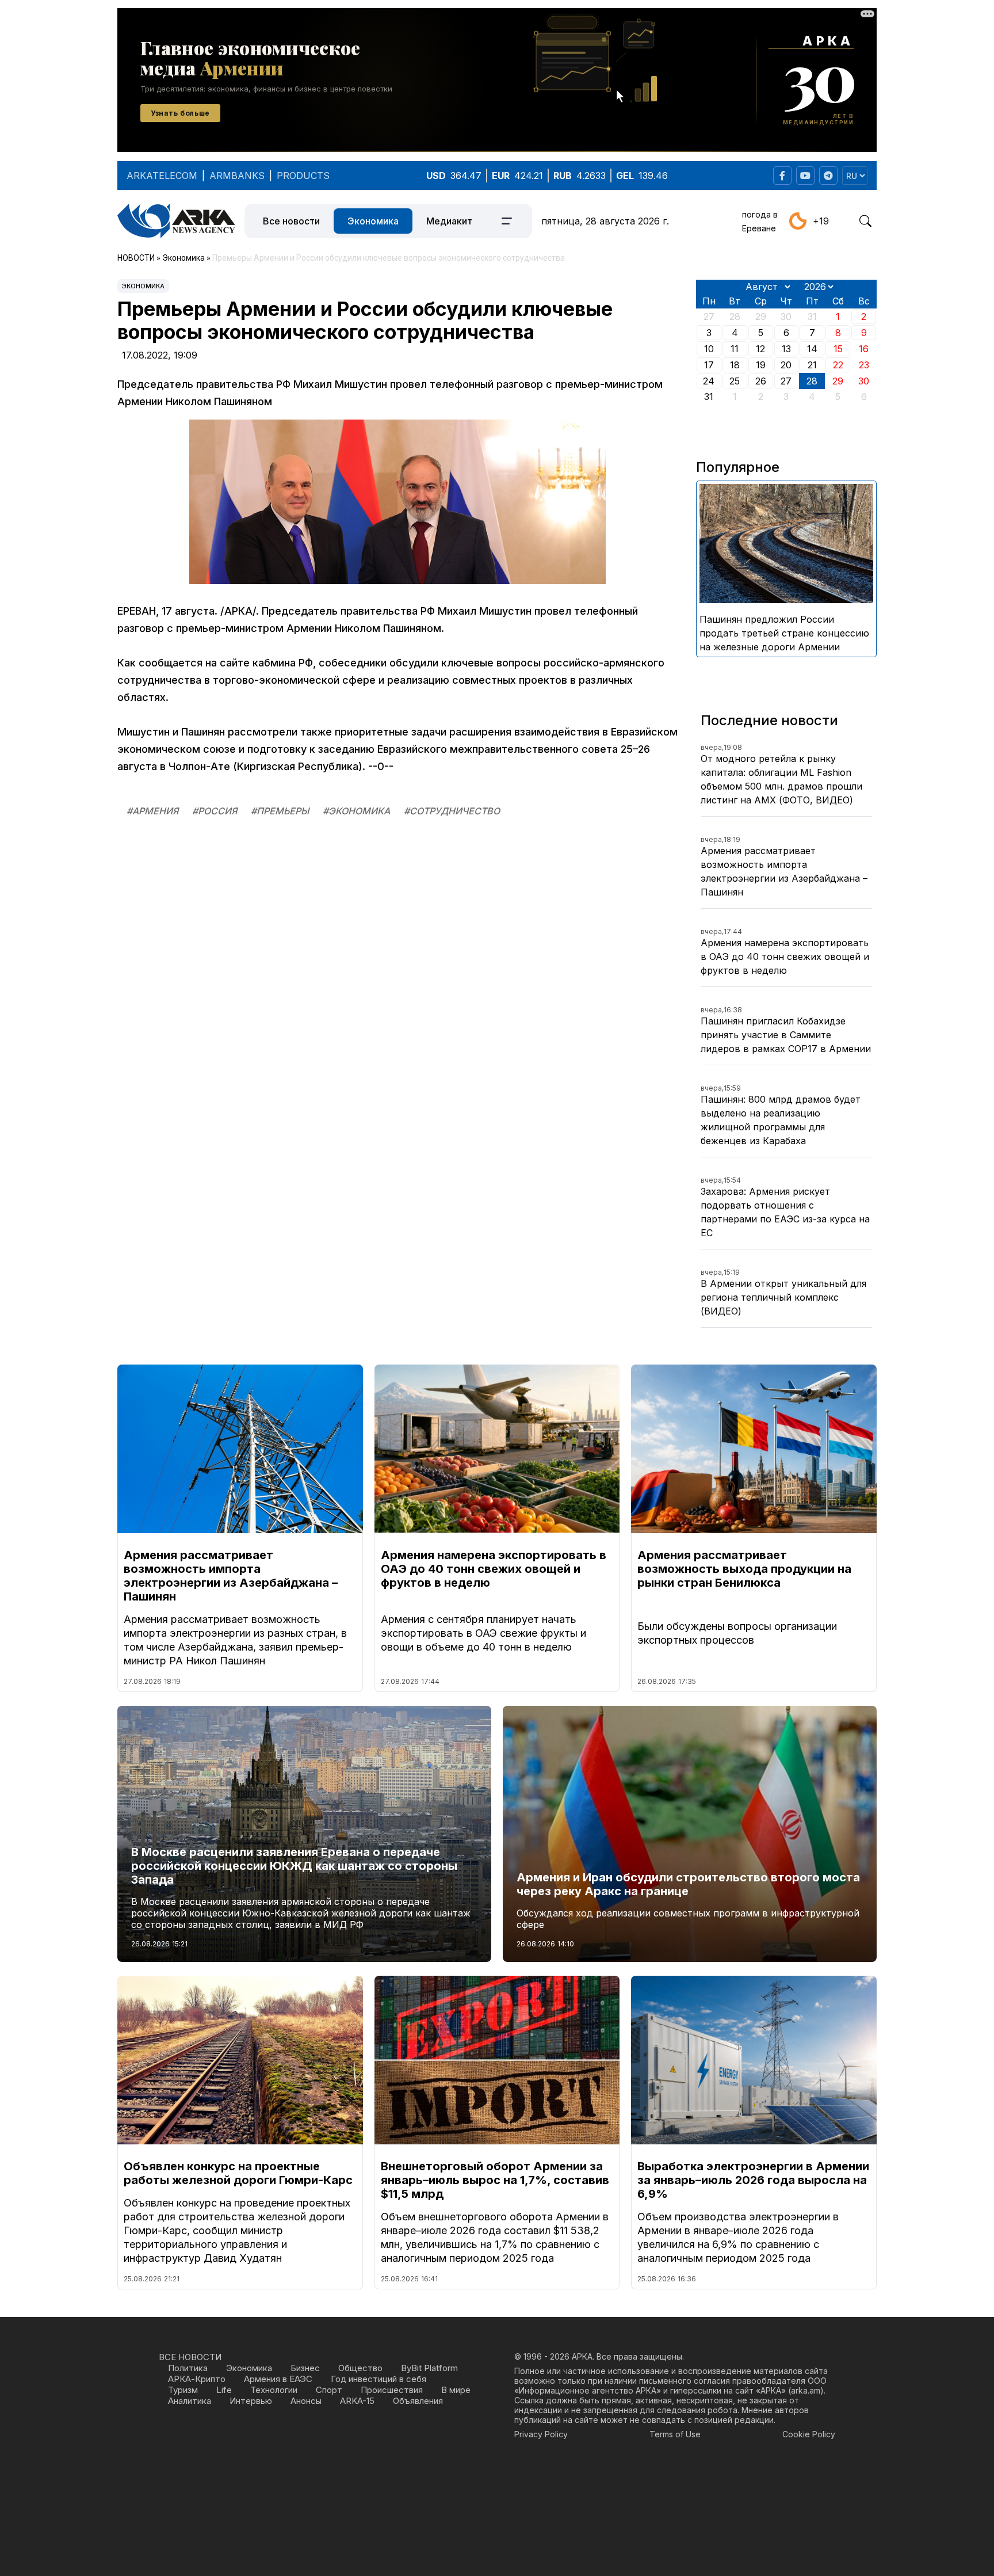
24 (709, 381)
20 (786, 365)
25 (735, 381)
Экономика (373, 221)
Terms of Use (675, 2434)
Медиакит (449, 221)
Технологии (274, 2390)
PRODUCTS (303, 176)
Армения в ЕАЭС (278, 2379)
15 (838, 349)
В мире (456, 2390)
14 (812, 349)
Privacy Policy (541, 2434)
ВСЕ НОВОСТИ (190, 2357)
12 (760, 349)
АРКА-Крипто (197, 2379)
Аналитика (190, 2401)
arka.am (806, 2390)
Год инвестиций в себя (379, 2379)
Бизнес (305, 2368)
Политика (188, 2368)
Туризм (183, 2390)
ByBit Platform (429, 2368)
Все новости (291, 221)
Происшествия (392, 2390)
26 (761, 381)
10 (709, 349)
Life (224, 2390)
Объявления (418, 2401)
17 (709, 365)
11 (735, 349)
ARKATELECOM (162, 176)
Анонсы (306, 2401)
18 (735, 365)
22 (838, 365)
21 (812, 365)
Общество (360, 2368)
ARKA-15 (357, 2401)
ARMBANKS (237, 176)
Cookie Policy (809, 2434)
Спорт (329, 2390)
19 (761, 365)
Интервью (251, 2401)
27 (786, 381)
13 (786, 349)
